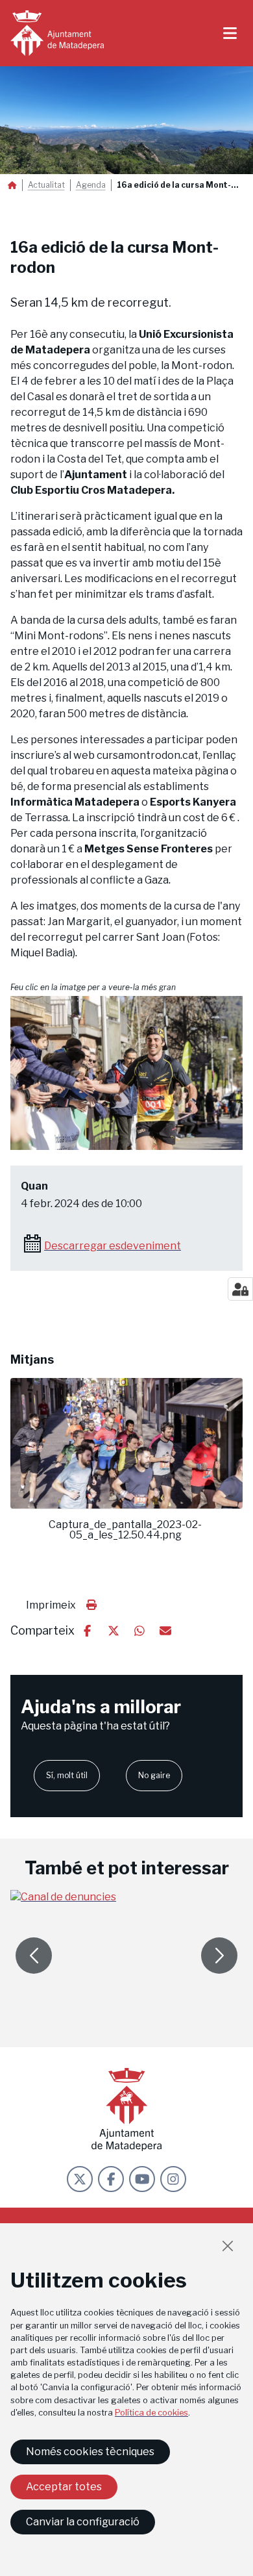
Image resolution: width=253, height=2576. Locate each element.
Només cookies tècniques (90, 2452)
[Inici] (57, 33)
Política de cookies (151, 2413)
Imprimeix (51, 1605)
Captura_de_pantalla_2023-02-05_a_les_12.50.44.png (125, 1530)
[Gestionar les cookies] (240, 1289)
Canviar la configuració (83, 2522)
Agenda (91, 185)
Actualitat (46, 185)
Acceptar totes (64, 2487)
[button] (126, 1073)
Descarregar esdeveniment (113, 1246)
